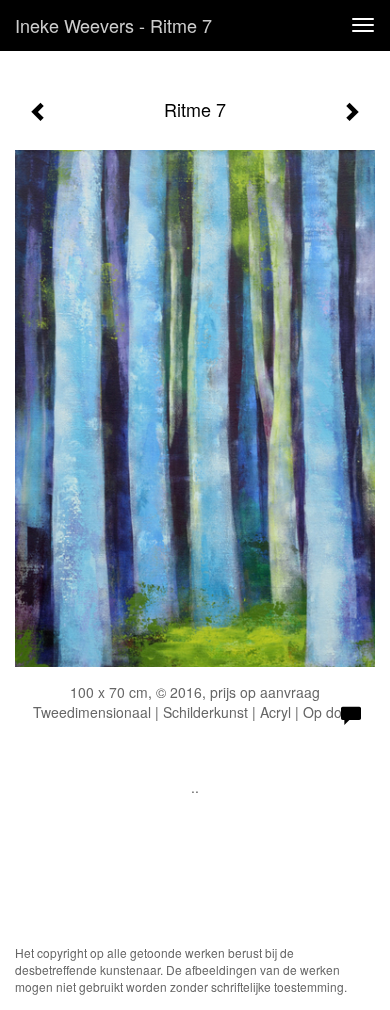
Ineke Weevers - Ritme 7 (113, 25)
